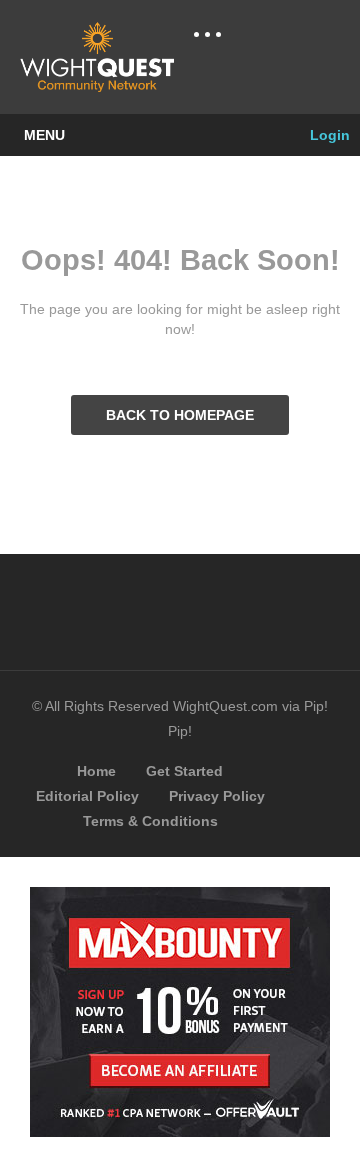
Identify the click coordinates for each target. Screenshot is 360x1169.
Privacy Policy (217, 796)
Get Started (184, 771)
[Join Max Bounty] (180, 1132)
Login (328, 135)
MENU (44, 135)
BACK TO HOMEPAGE (180, 415)
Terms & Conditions (150, 821)
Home (96, 771)
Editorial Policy (87, 796)
